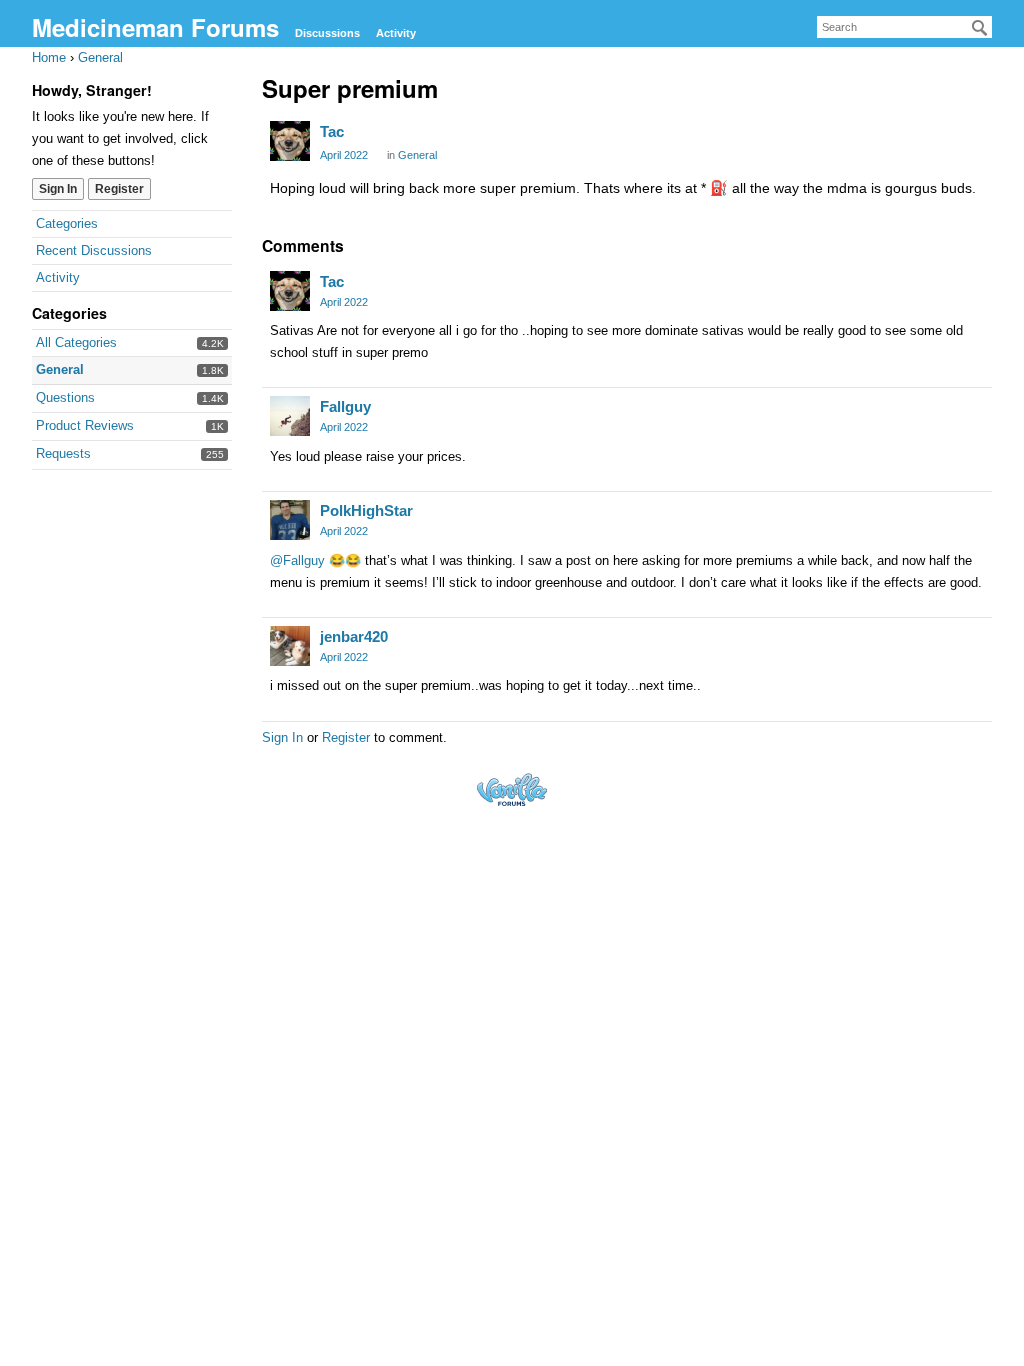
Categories (67, 223)
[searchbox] (904, 27)
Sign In (58, 189)
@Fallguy (297, 560)
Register (119, 189)
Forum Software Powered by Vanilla (512, 789)
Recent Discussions (94, 250)
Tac (332, 131)
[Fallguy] (290, 416)
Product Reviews (85, 425)
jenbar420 (354, 636)
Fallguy (345, 406)
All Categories (76, 342)
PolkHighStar (366, 510)
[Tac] (290, 141)
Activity (396, 33)
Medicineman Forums (155, 27)
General (60, 369)
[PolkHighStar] (290, 520)
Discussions (327, 33)
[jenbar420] (290, 646)
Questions (65, 397)
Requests (63, 453)
